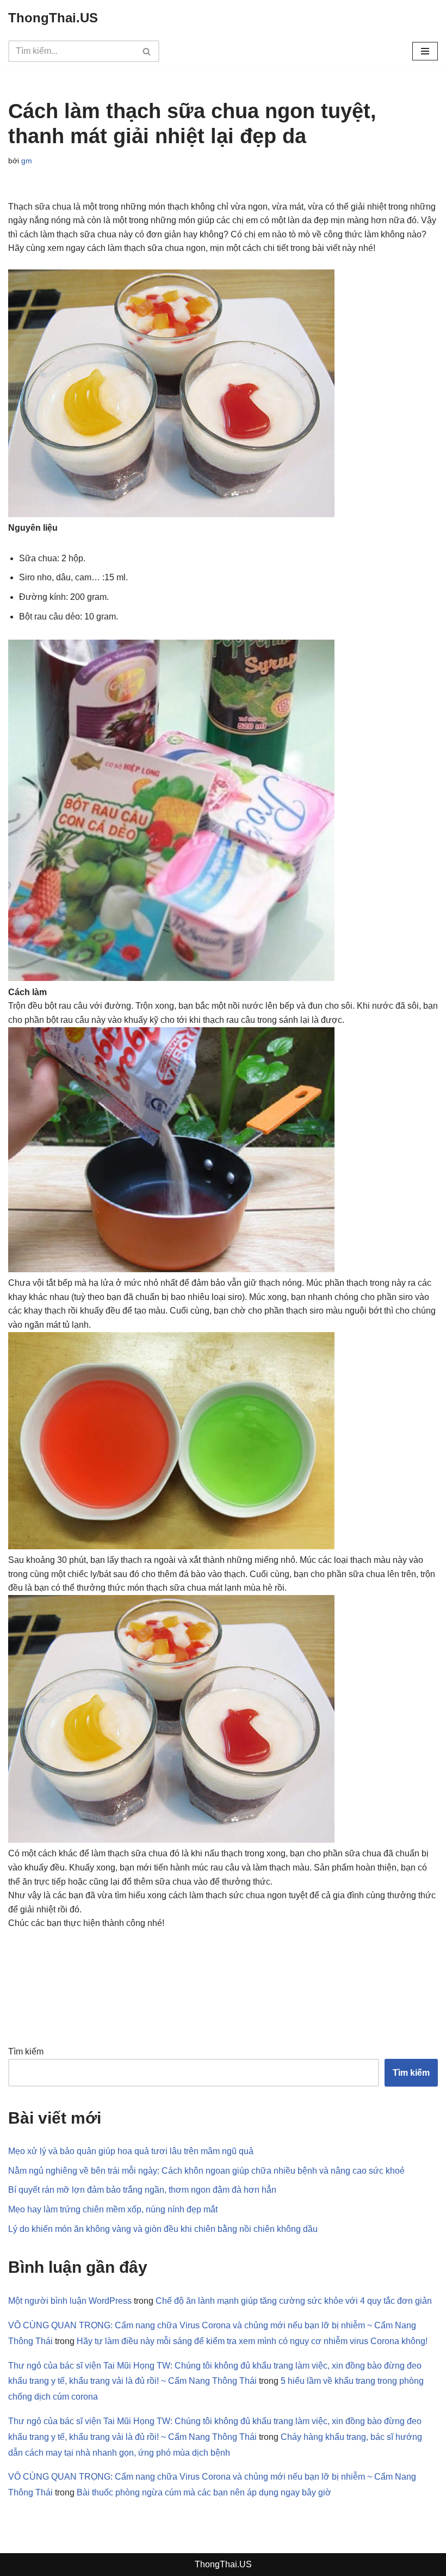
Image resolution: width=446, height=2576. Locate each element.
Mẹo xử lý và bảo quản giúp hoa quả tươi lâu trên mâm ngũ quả (131, 2151)
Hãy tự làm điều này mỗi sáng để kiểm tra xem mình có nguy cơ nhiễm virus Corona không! (252, 2341)
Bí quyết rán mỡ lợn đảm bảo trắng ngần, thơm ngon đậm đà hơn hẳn (142, 2190)
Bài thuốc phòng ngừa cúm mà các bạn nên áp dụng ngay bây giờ (204, 2492)
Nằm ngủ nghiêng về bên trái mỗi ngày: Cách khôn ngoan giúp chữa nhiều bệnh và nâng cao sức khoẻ (206, 2171)
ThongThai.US (223, 2564)
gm (27, 161)
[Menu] (425, 51)
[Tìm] (147, 51)
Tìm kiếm (26, 2051)
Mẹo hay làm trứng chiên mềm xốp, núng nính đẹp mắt (113, 2209)
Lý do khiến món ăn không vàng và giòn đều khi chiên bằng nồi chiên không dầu (163, 2229)
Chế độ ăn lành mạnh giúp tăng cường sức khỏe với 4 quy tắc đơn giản (294, 2301)
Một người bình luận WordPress (70, 2301)
